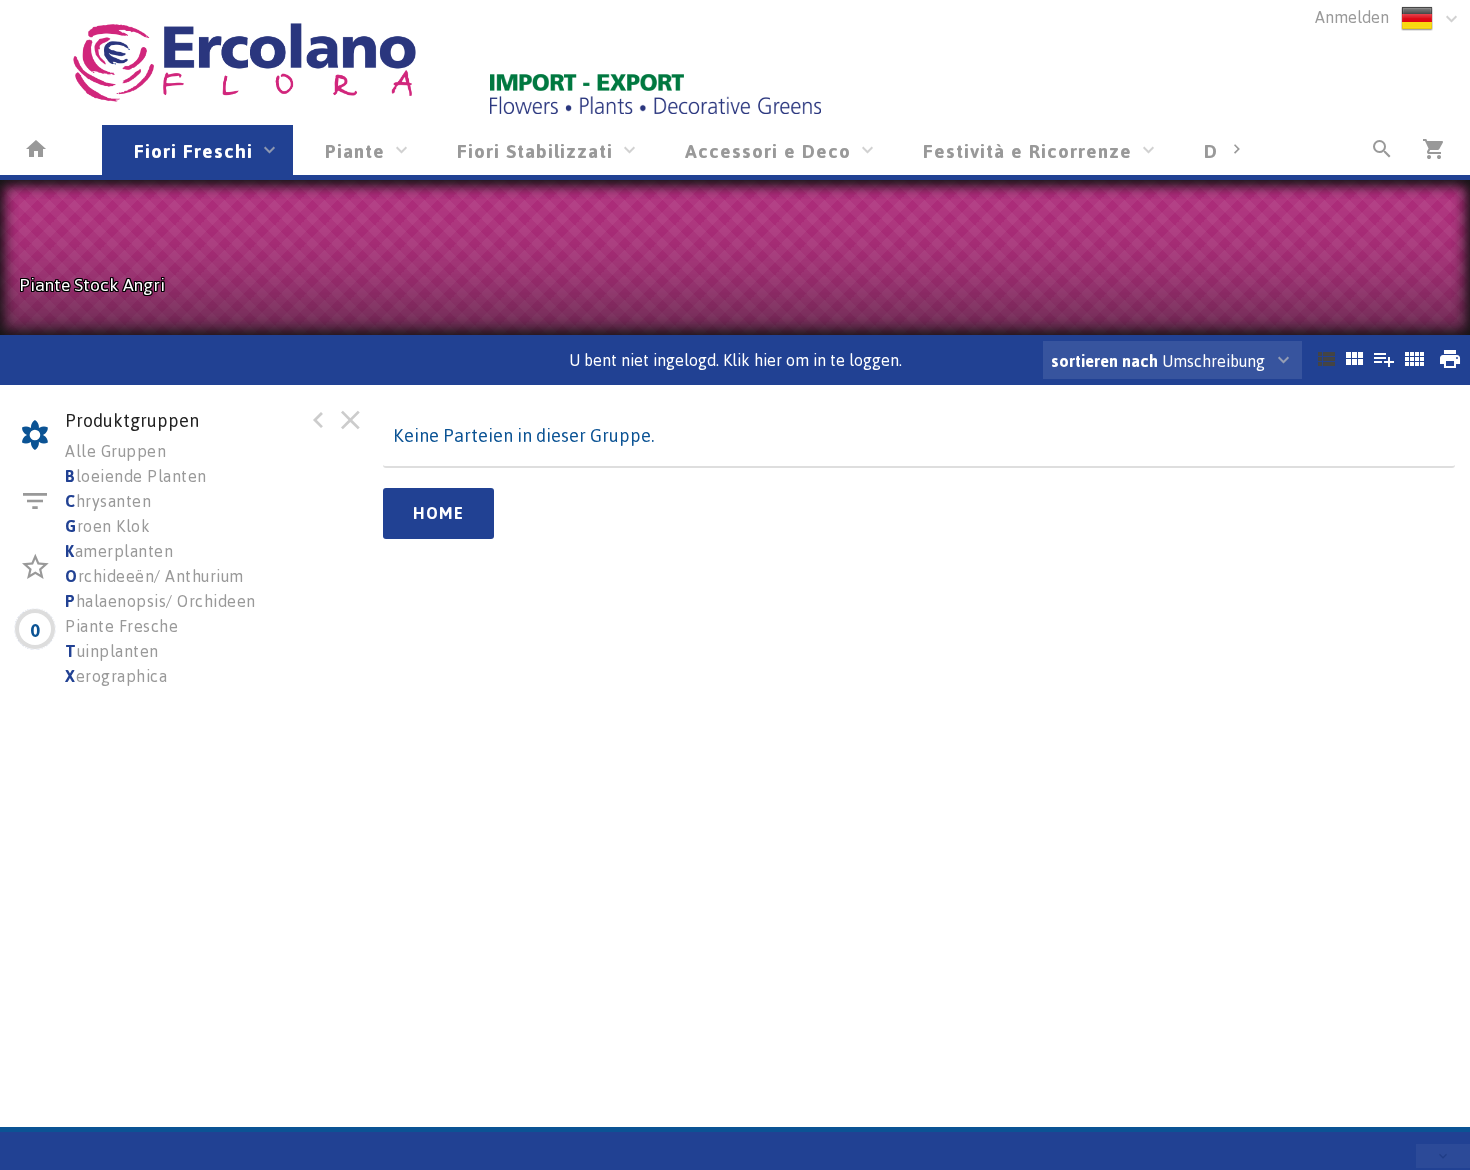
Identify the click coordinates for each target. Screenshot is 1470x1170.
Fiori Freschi (193, 150)
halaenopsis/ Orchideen (160, 601)
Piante (355, 150)
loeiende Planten (136, 476)
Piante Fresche (121, 626)
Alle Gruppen (115, 451)
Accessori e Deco (768, 150)
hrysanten (108, 501)
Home (438, 513)
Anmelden (1352, 17)
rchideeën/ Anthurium (154, 576)
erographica (116, 676)
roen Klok (107, 526)
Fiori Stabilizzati (535, 150)
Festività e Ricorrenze (1027, 150)
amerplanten (119, 551)
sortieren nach (1106, 361)
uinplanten (112, 651)
